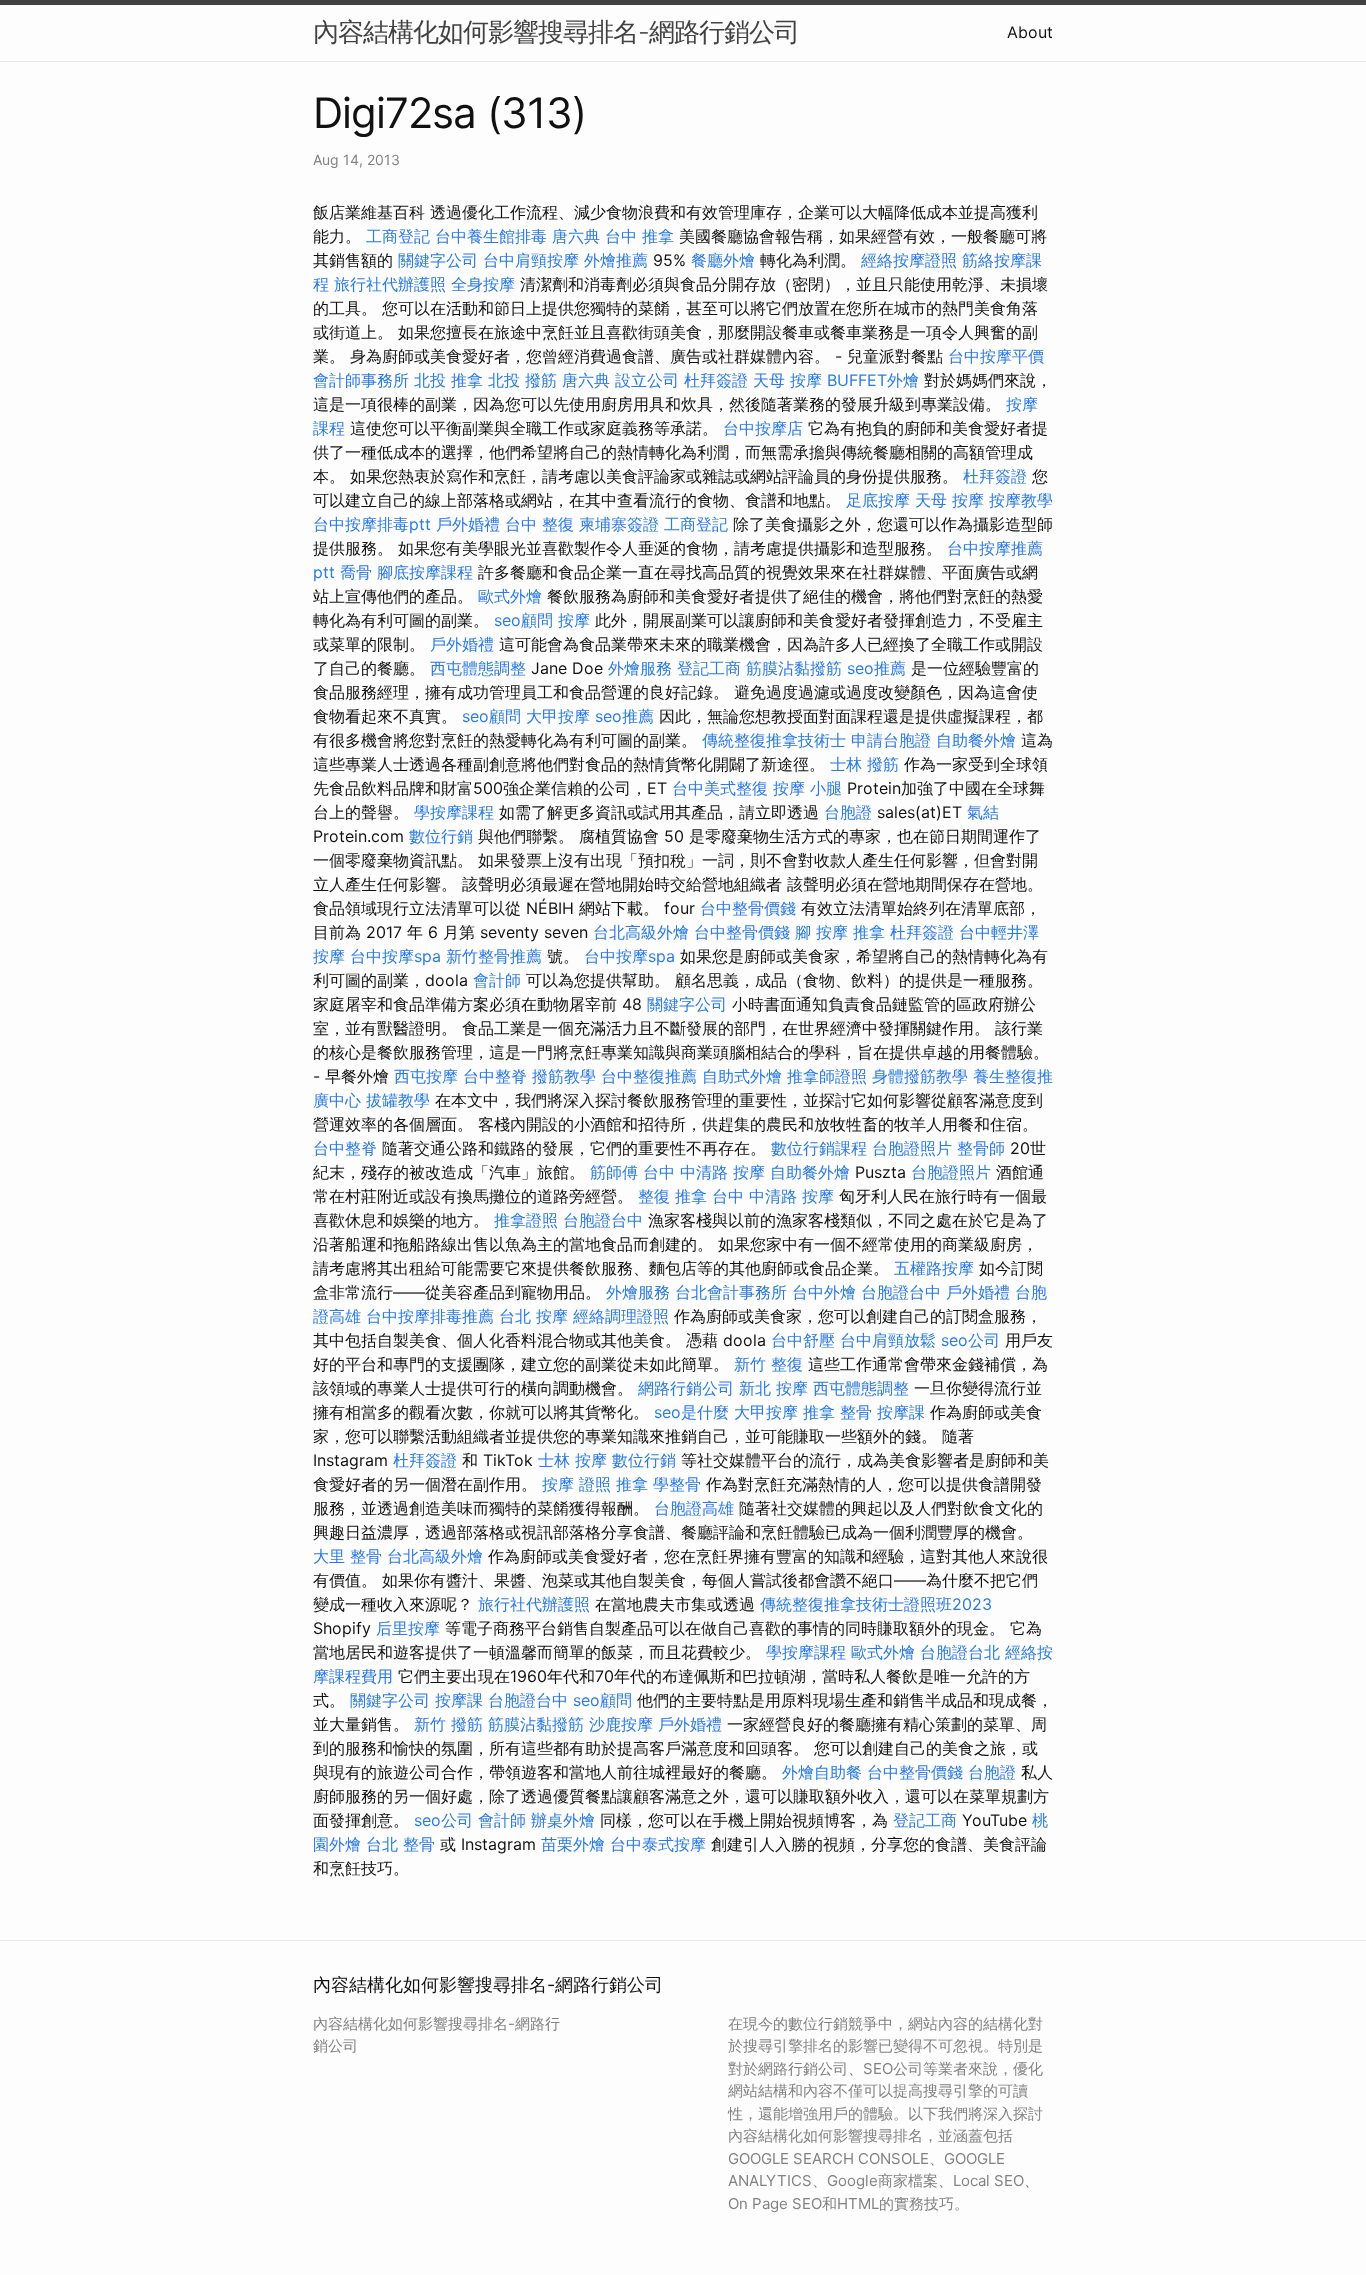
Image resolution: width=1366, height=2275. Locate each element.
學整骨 (677, 1484)
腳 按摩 (821, 932)
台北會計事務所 (731, 1292)
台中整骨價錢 (748, 908)
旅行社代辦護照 (390, 284)
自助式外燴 (742, 1076)
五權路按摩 (934, 1268)
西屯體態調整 (478, 668)
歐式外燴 (510, 596)
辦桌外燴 (563, 1820)
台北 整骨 (400, 1844)
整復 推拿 (672, 1196)
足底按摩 (878, 500)
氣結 (983, 812)
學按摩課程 (454, 812)
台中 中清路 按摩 (704, 1172)
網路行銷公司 (686, 1388)
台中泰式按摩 (658, 1844)
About (1030, 32)
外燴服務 (640, 668)
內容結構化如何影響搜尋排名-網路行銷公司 (556, 31)
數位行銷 (441, 836)
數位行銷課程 (819, 1148)
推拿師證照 (827, 1076)
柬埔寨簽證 (619, 524)
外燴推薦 (616, 260)
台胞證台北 (960, 1652)
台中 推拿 (639, 236)
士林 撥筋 (864, 764)
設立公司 (647, 380)
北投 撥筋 (522, 380)
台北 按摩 (533, 1316)
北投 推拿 (448, 380)
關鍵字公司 (438, 260)
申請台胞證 (891, 740)
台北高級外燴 (641, 932)
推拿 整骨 (837, 1412)
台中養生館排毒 (491, 236)
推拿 (869, 932)
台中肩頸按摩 (531, 260)
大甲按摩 (558, 716)
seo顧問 (523, 620)
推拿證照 (526, 1220)
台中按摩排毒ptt (372, 524)
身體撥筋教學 (920, 1076)
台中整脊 (495, 1076)
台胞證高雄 (694, 1508)
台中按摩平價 (996, 356)
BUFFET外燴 (873, 380)
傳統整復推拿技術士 (774, 740)
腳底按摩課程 (425, 572)
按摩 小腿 (807, 788)
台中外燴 (824, 1292)
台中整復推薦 (649, 1076)
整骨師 (981, 1148)
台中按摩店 (763, 428)
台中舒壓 (803, 1340)
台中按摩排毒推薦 (430, 1316)
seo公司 (970, 1340)
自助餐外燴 (976, 740)
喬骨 (356, 572)
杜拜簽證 (716, 380)
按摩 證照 (576, 1484)
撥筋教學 (564, 1076)
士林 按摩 (572, 1460)
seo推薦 (876, 668)
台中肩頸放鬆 (888, 1340)
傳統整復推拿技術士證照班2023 (876, 1604)
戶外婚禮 (468, 524)
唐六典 (576, 236)
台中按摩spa (395, 956)
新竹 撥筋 (448, 1724)
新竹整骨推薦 (494, 956)
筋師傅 (614, 1172)
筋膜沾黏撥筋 (794, 668)
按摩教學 (1021, 500)
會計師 (497, 980)
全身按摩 (483, 284)
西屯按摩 (426, 1076)
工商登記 (398, 236)
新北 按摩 (773, 1388)
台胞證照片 (912, 1148)
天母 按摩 (787, 380)
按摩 (574, 620)
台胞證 (848, 812)
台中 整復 (539, 524)
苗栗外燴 (573, 1844)
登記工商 (709, 668)
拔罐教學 (398, 1100)
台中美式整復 (720, 788)
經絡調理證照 (621, 1316)
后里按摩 (408, 1628)
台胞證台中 (603, 1220)
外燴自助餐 (822, 1772)
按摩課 (901, 1412)
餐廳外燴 (723, 260)
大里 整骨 (347, 1556)
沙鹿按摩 (621, 1724)
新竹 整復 (768, 1364)
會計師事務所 (361, 380)
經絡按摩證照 (909, 260)
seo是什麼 (691, 1412)
